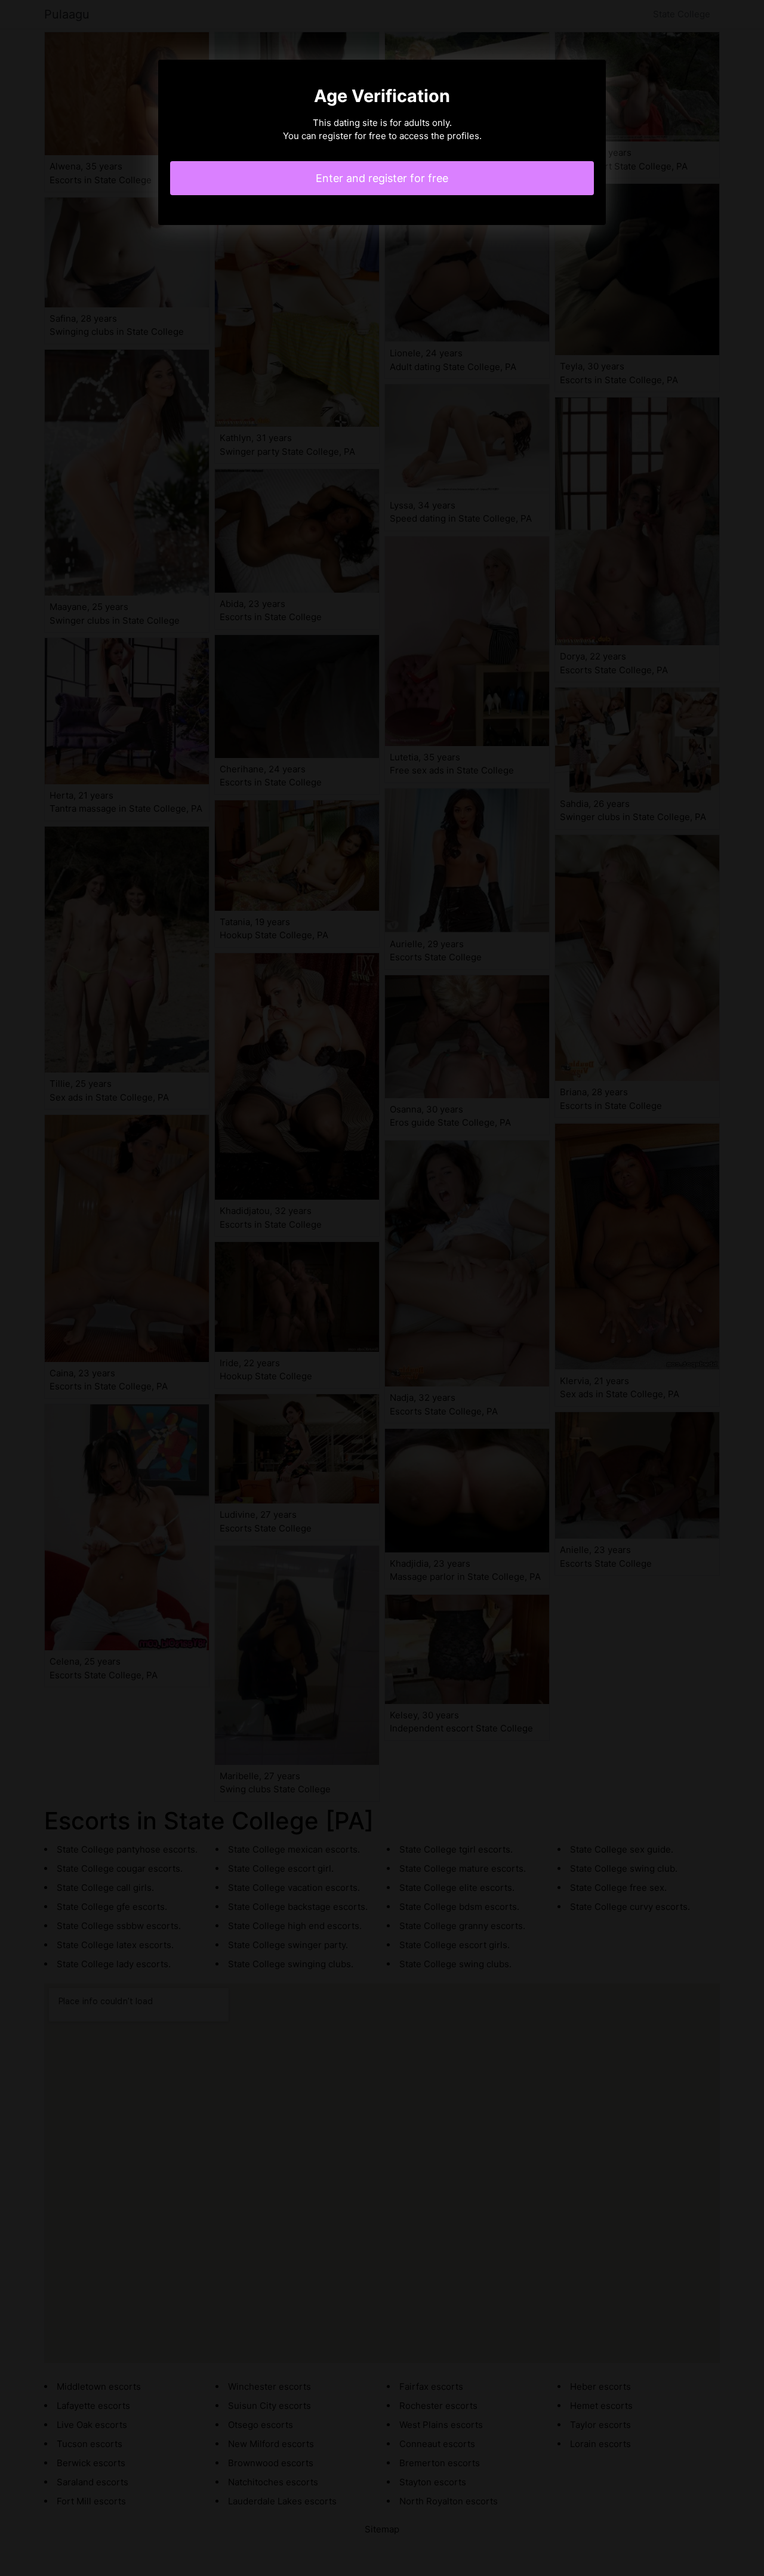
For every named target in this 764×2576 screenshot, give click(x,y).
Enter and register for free (382, 178)
